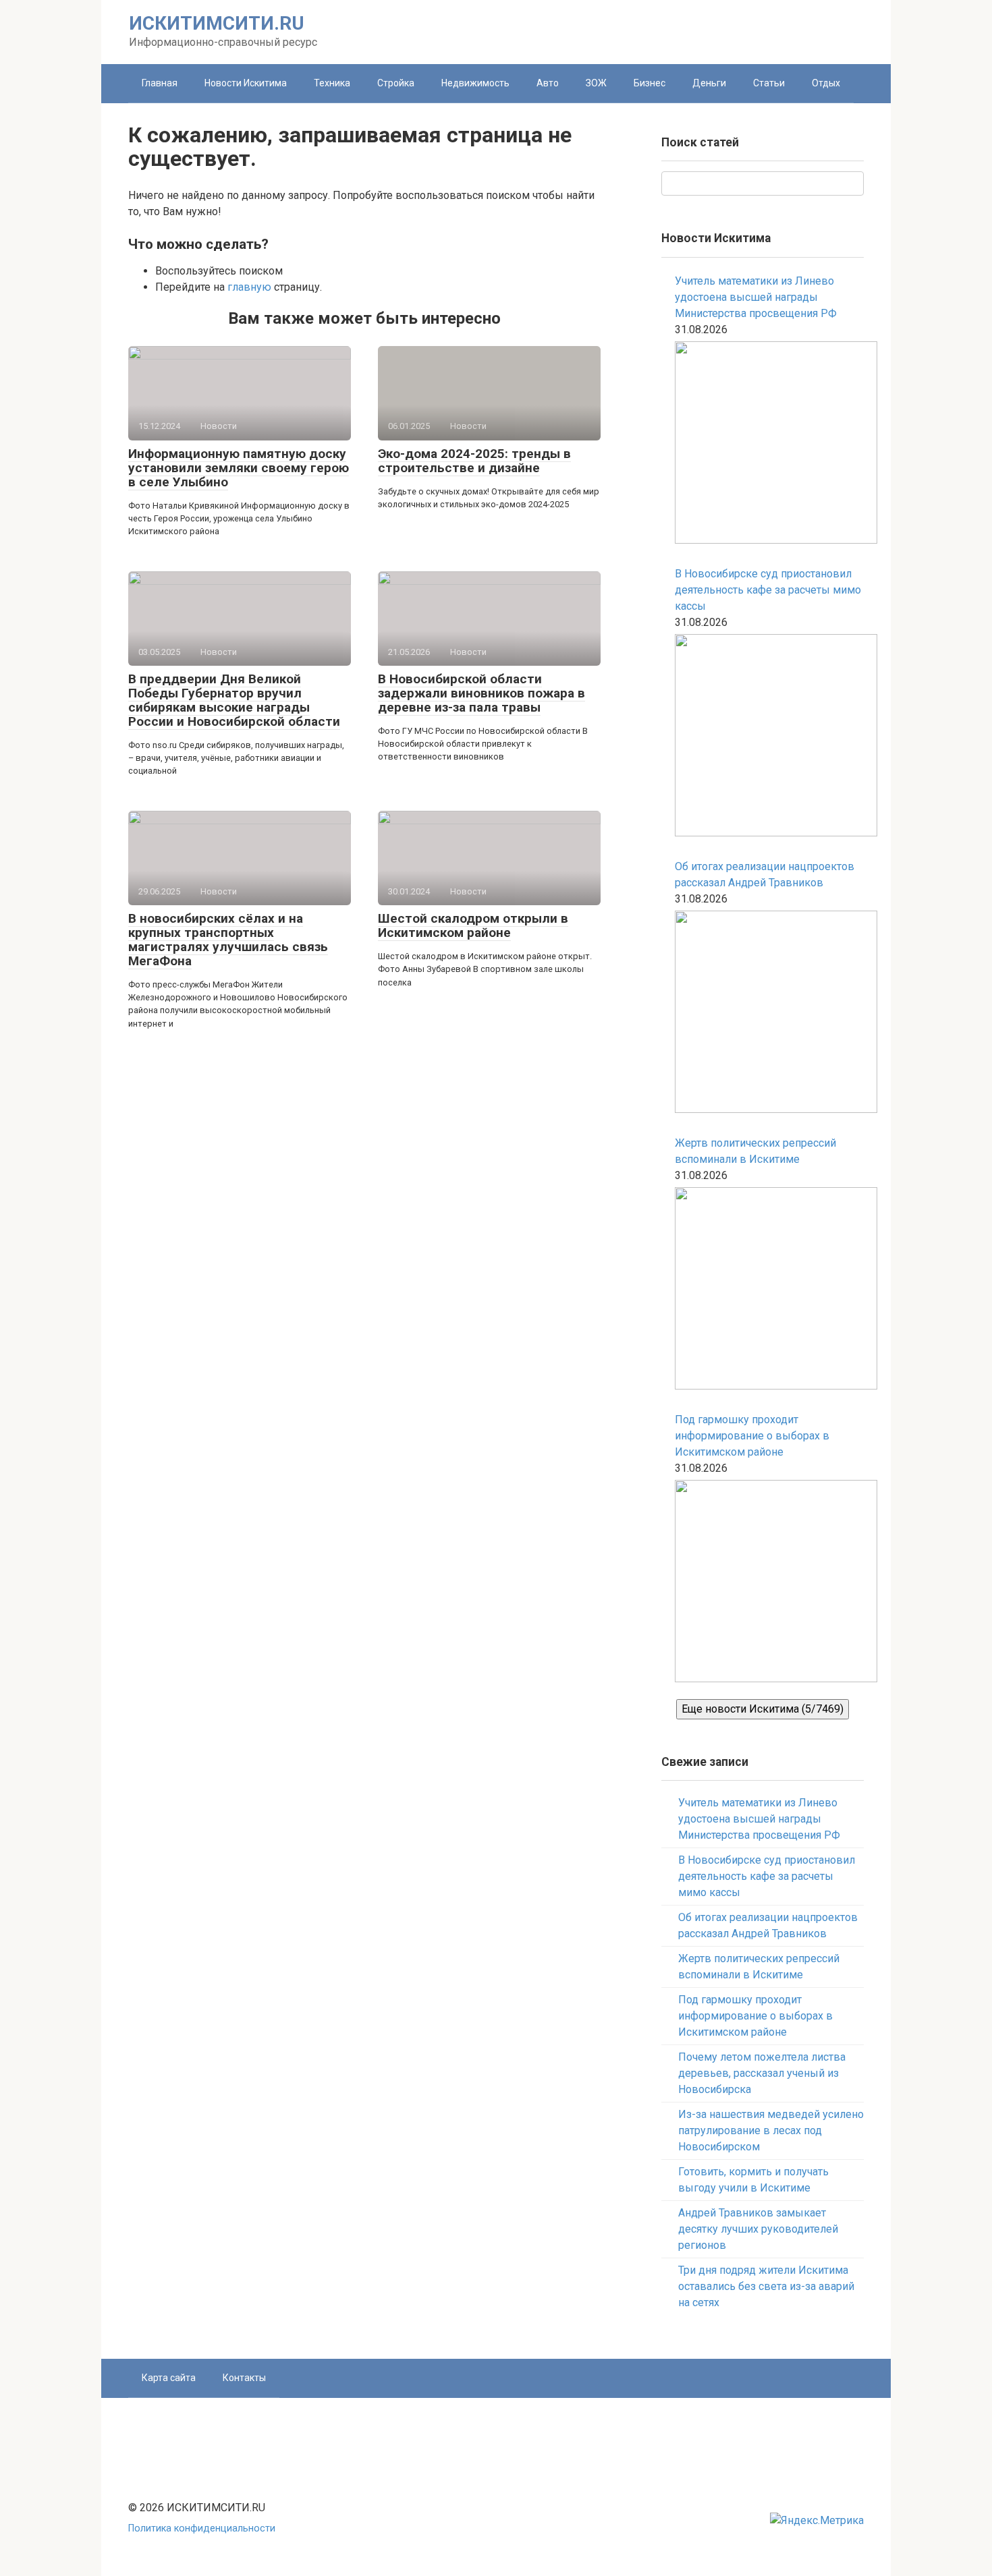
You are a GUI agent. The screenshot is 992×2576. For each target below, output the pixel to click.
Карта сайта (169, 2378)
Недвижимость (475, 83)
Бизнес (650, 83)
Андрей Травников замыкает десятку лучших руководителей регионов (758, 2229)
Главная (160, 83)
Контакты (244, 2378)
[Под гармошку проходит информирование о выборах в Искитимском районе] (769, 1583)
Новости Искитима (246, 83)
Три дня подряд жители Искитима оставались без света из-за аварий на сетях (766, 2286)
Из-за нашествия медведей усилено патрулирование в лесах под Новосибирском (771, 2130)
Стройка (396, 83)
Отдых (826, 83)
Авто (548, 83)
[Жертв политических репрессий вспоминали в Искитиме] (769, 1291)
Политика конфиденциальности (202, 2528)
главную (249, 287)
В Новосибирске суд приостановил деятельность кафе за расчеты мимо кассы (768, 590)
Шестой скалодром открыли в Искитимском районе (473, 925)
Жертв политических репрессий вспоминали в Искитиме (755, 1151)
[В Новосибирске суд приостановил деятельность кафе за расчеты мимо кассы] (769, 738)
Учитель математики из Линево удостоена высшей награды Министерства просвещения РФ (756, 297)
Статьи (769, 83)
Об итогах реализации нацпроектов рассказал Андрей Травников (765, 875)
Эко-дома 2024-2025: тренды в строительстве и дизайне (474, 461)
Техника (332, 83)
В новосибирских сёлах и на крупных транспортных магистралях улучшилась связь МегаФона (228, 940)
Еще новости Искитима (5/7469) (763, 1709)
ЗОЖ (596, 83)
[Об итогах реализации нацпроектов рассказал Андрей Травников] (769, 1014)
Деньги (709, 83)
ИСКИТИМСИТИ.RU (217, 23)
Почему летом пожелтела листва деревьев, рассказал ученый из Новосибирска (762, 2073)
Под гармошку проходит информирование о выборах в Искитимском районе (752, 1436)
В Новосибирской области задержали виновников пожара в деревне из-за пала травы (481, 693)
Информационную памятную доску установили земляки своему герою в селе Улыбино (239, 468)
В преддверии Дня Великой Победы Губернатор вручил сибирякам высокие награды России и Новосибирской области (234, 700)
